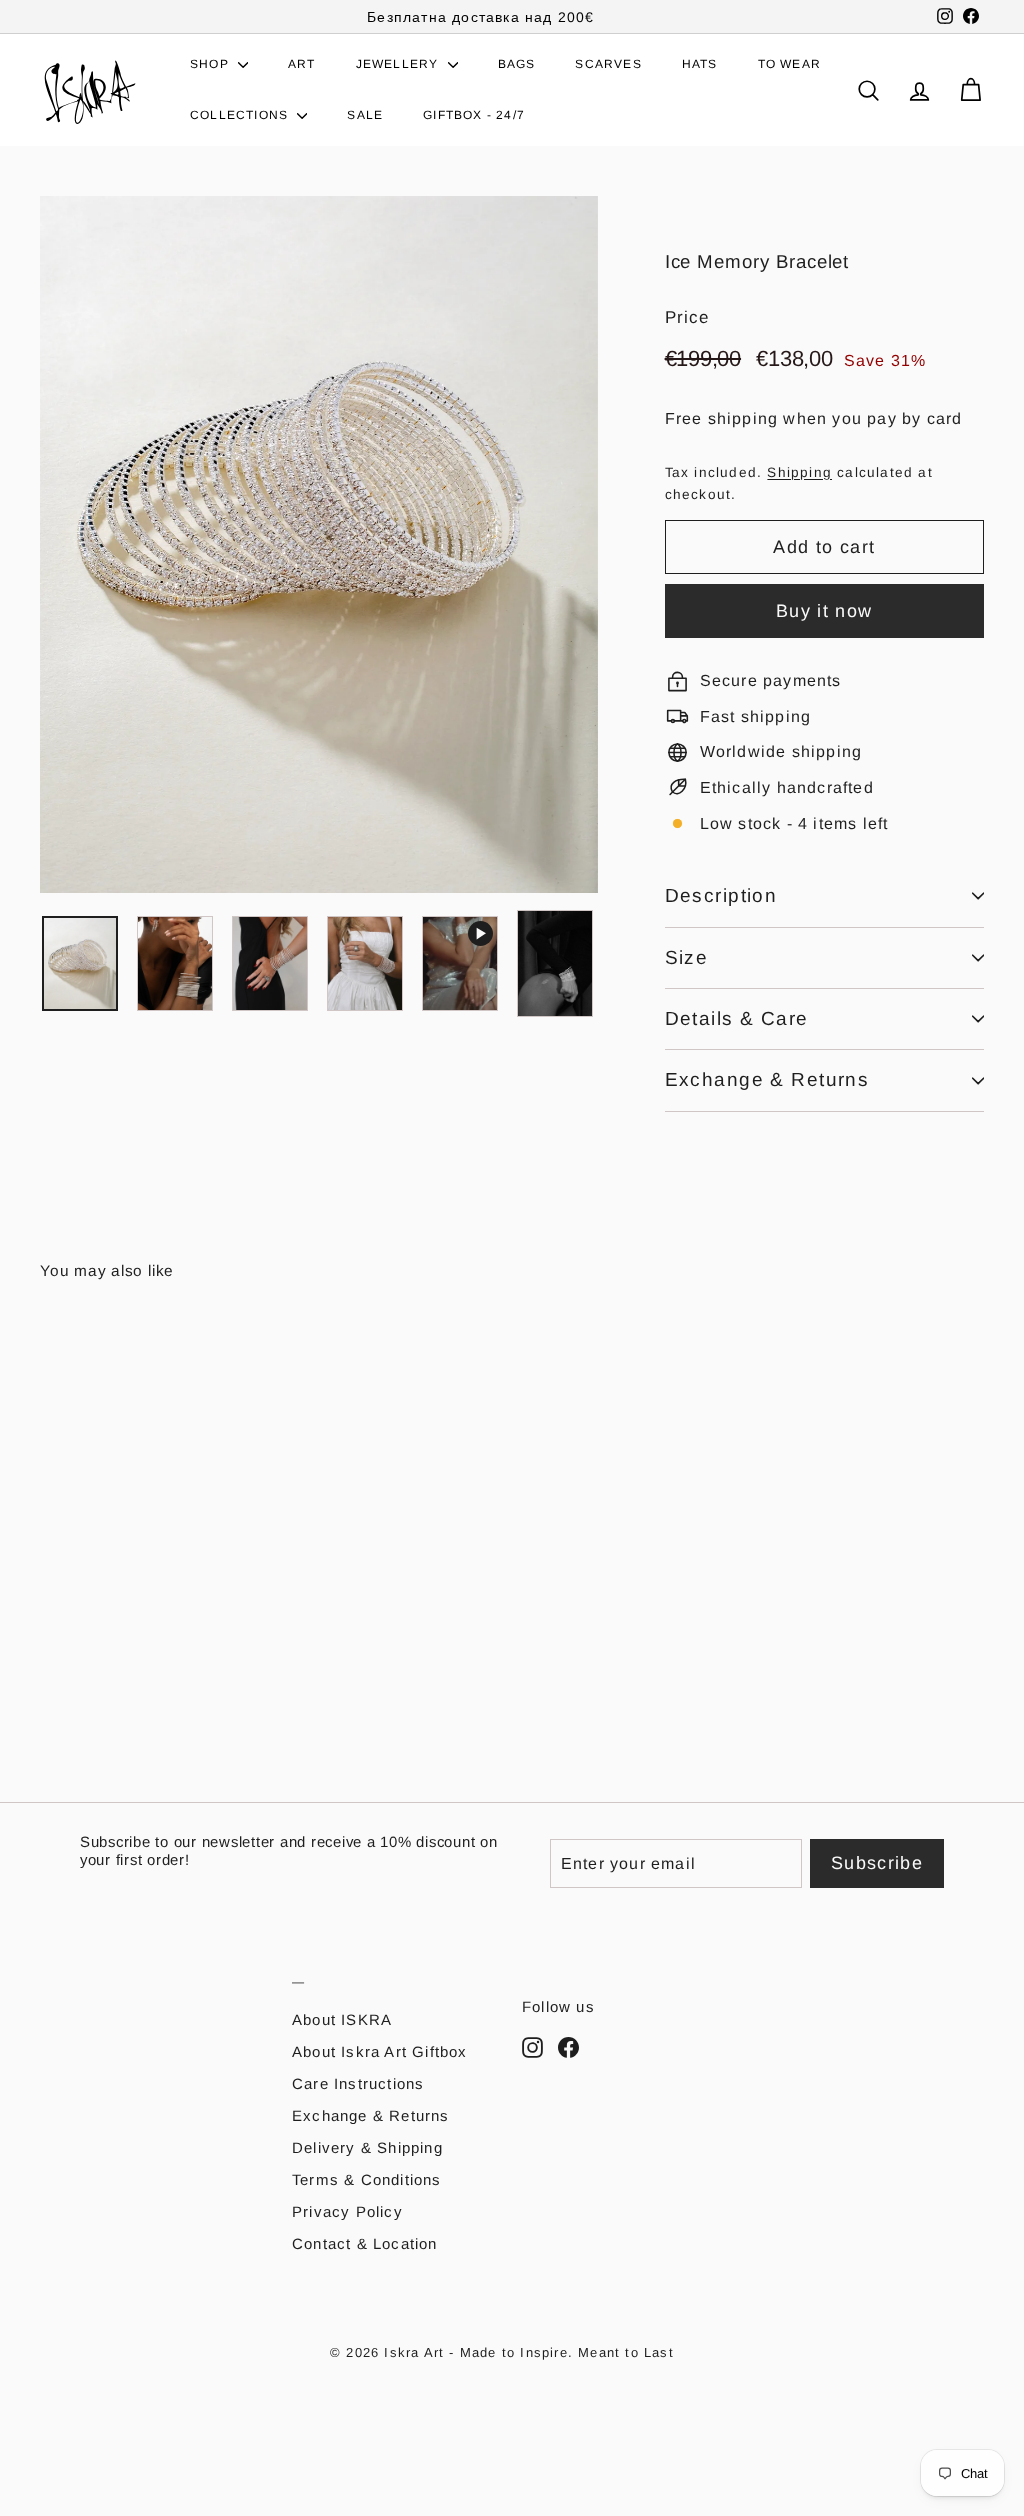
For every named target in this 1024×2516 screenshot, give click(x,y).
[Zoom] (319, 544)
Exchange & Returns (767, 1079)
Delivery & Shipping (367, 2147)
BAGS (517, 64)
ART (302, 64)
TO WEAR (789, 64)
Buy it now (824, 611)
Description (721, 895)
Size (687, 957)
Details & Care (737, 1018)
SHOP (211, 64)
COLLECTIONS (241, 115)
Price (687, 317)
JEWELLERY (399, 64)
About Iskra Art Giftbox (380, 2051)
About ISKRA (342, 2019)
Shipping (799, 472)
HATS (700, 64)
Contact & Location (365, 2243)
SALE (365, 115)
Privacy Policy (347, 2211)
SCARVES (608, 64)
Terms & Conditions (367, 2179)
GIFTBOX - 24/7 (474, 115)
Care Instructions (358, 2083)
